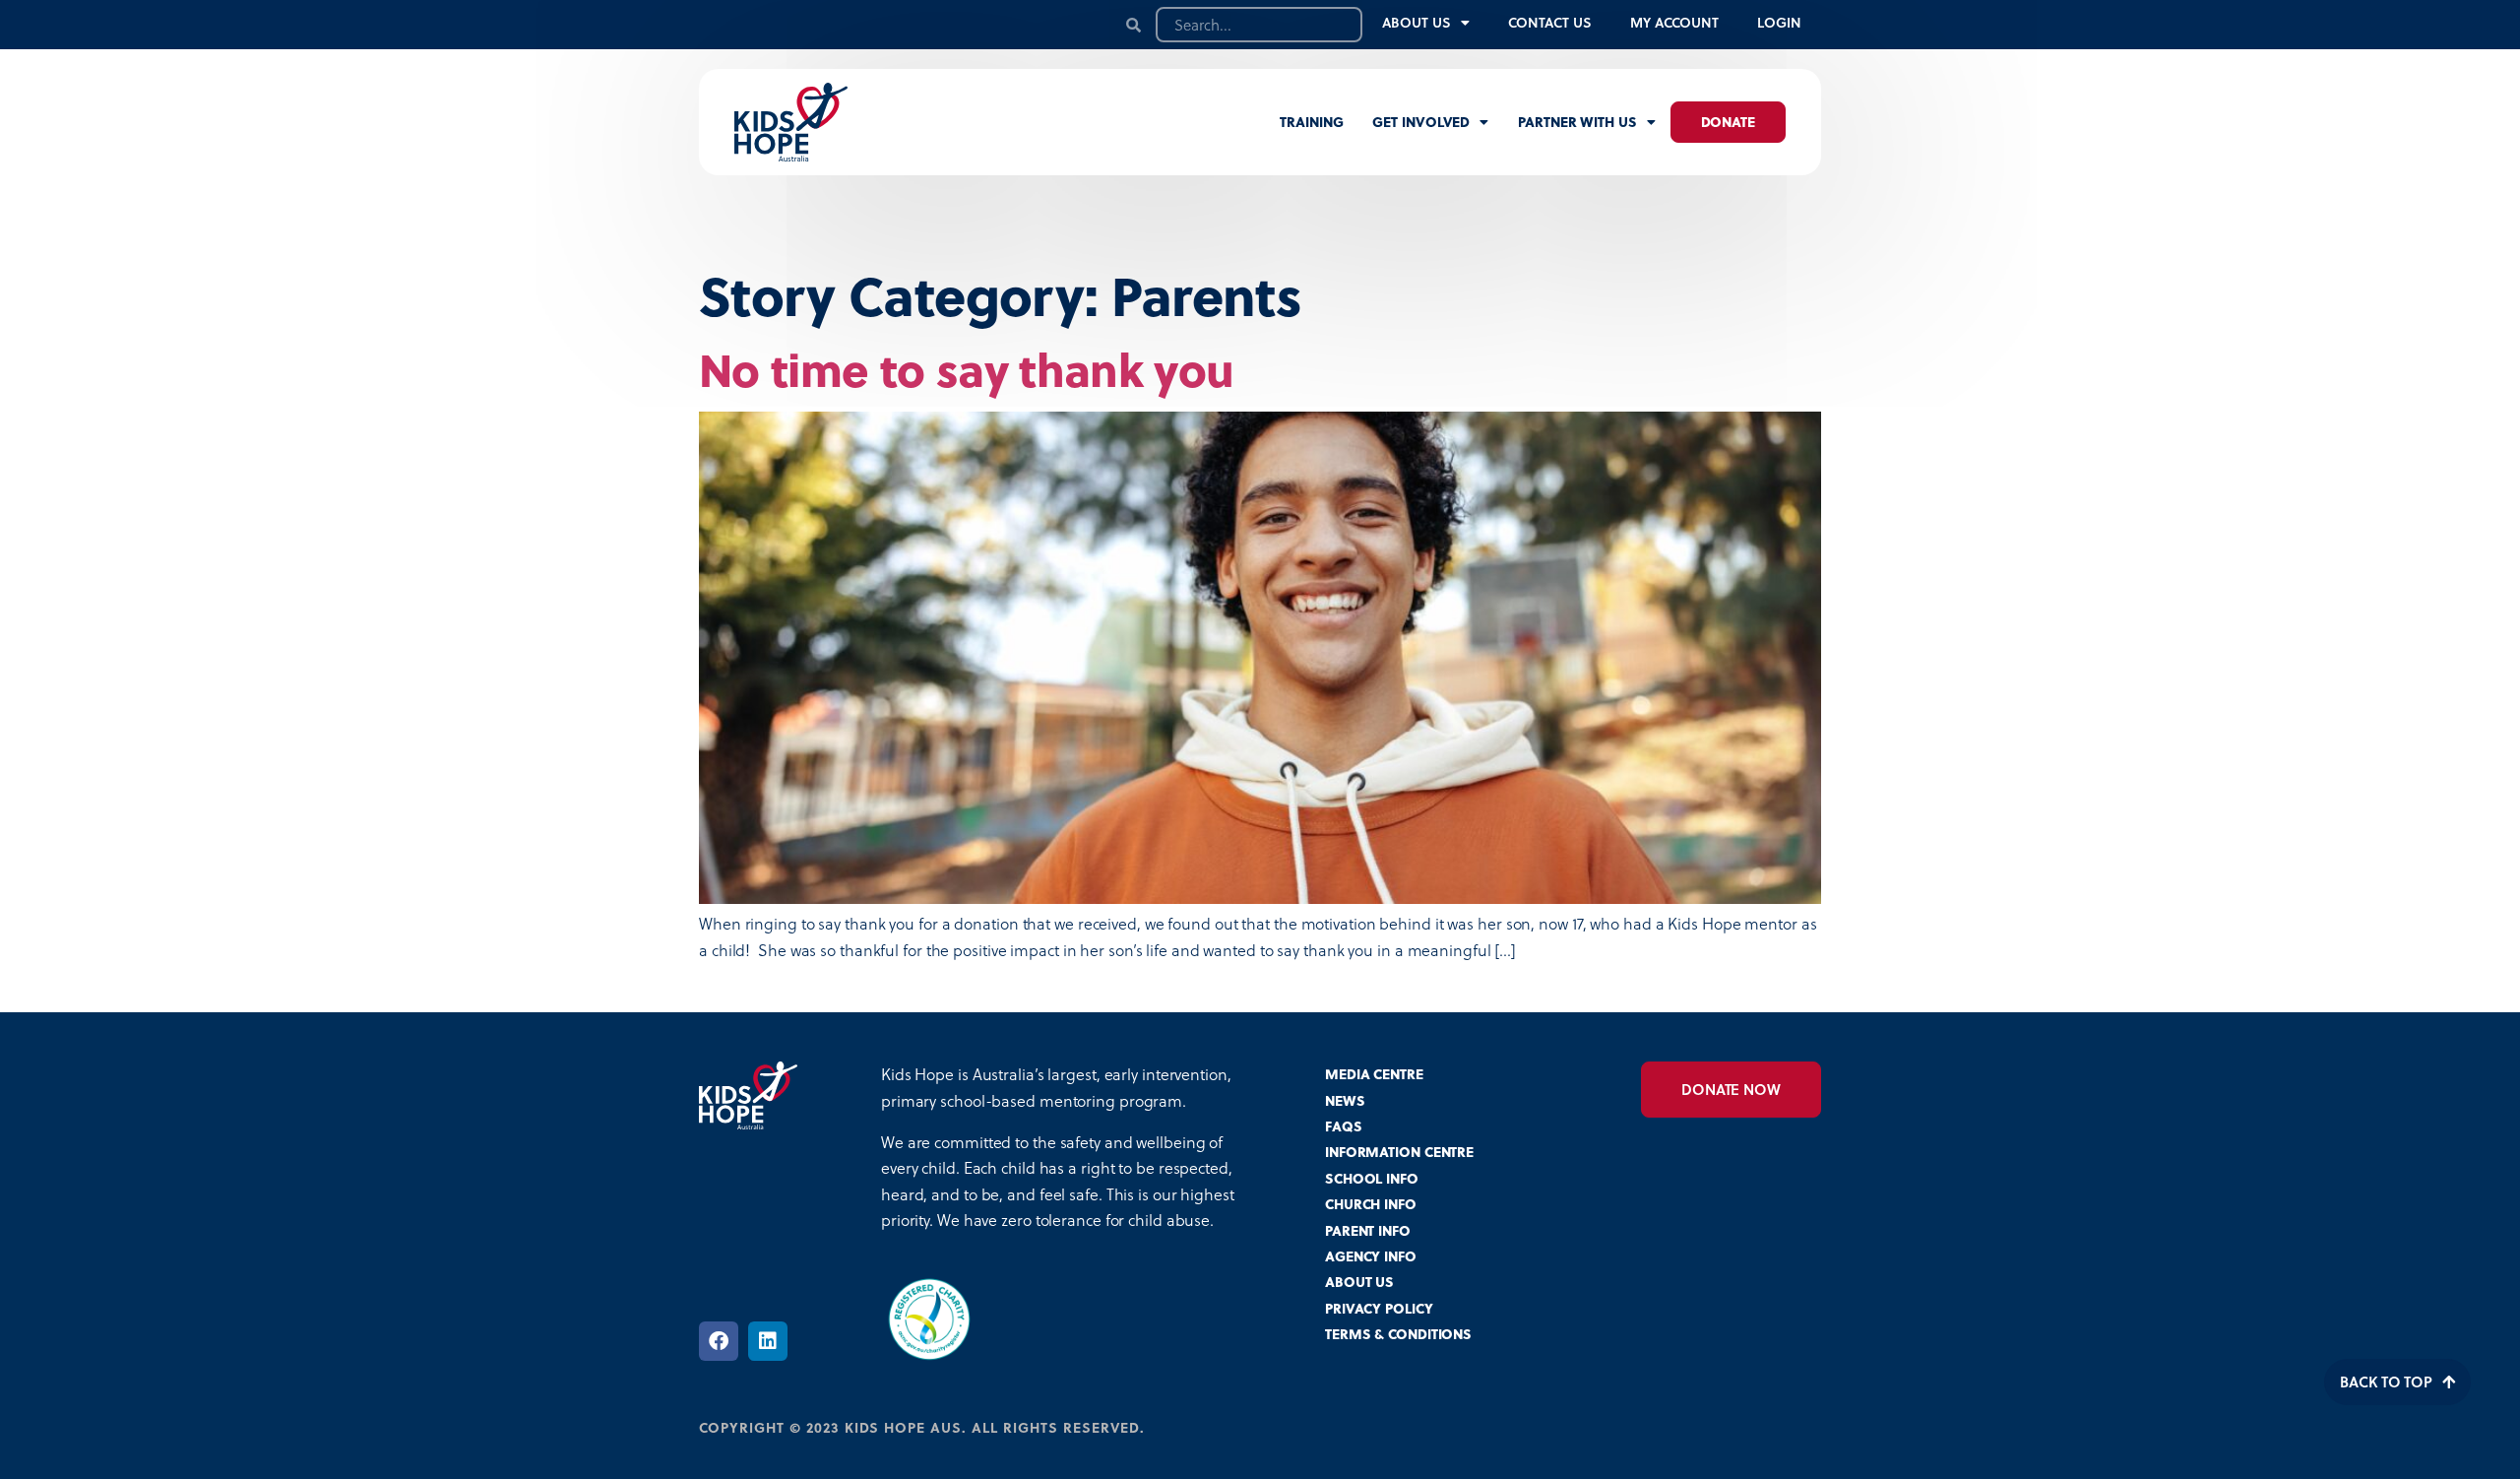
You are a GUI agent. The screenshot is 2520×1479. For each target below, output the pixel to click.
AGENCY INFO (1371, 1256)
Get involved (1421, 122)
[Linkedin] (768, 1341)
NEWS (1345, 1100)
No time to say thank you (966, 368)
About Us (1416, 22)
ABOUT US (1359, 1282)
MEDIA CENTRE (1374, 1074)
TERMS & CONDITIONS (1398, 1334)
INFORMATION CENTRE (1399, 1152)
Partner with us (1577, 122)
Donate (1728, 122)
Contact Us (1549, 22)
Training (1311, 122)
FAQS (1344, 1126)
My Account (1674, 22)
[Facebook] (719, 1341)
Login (1779, 22)
